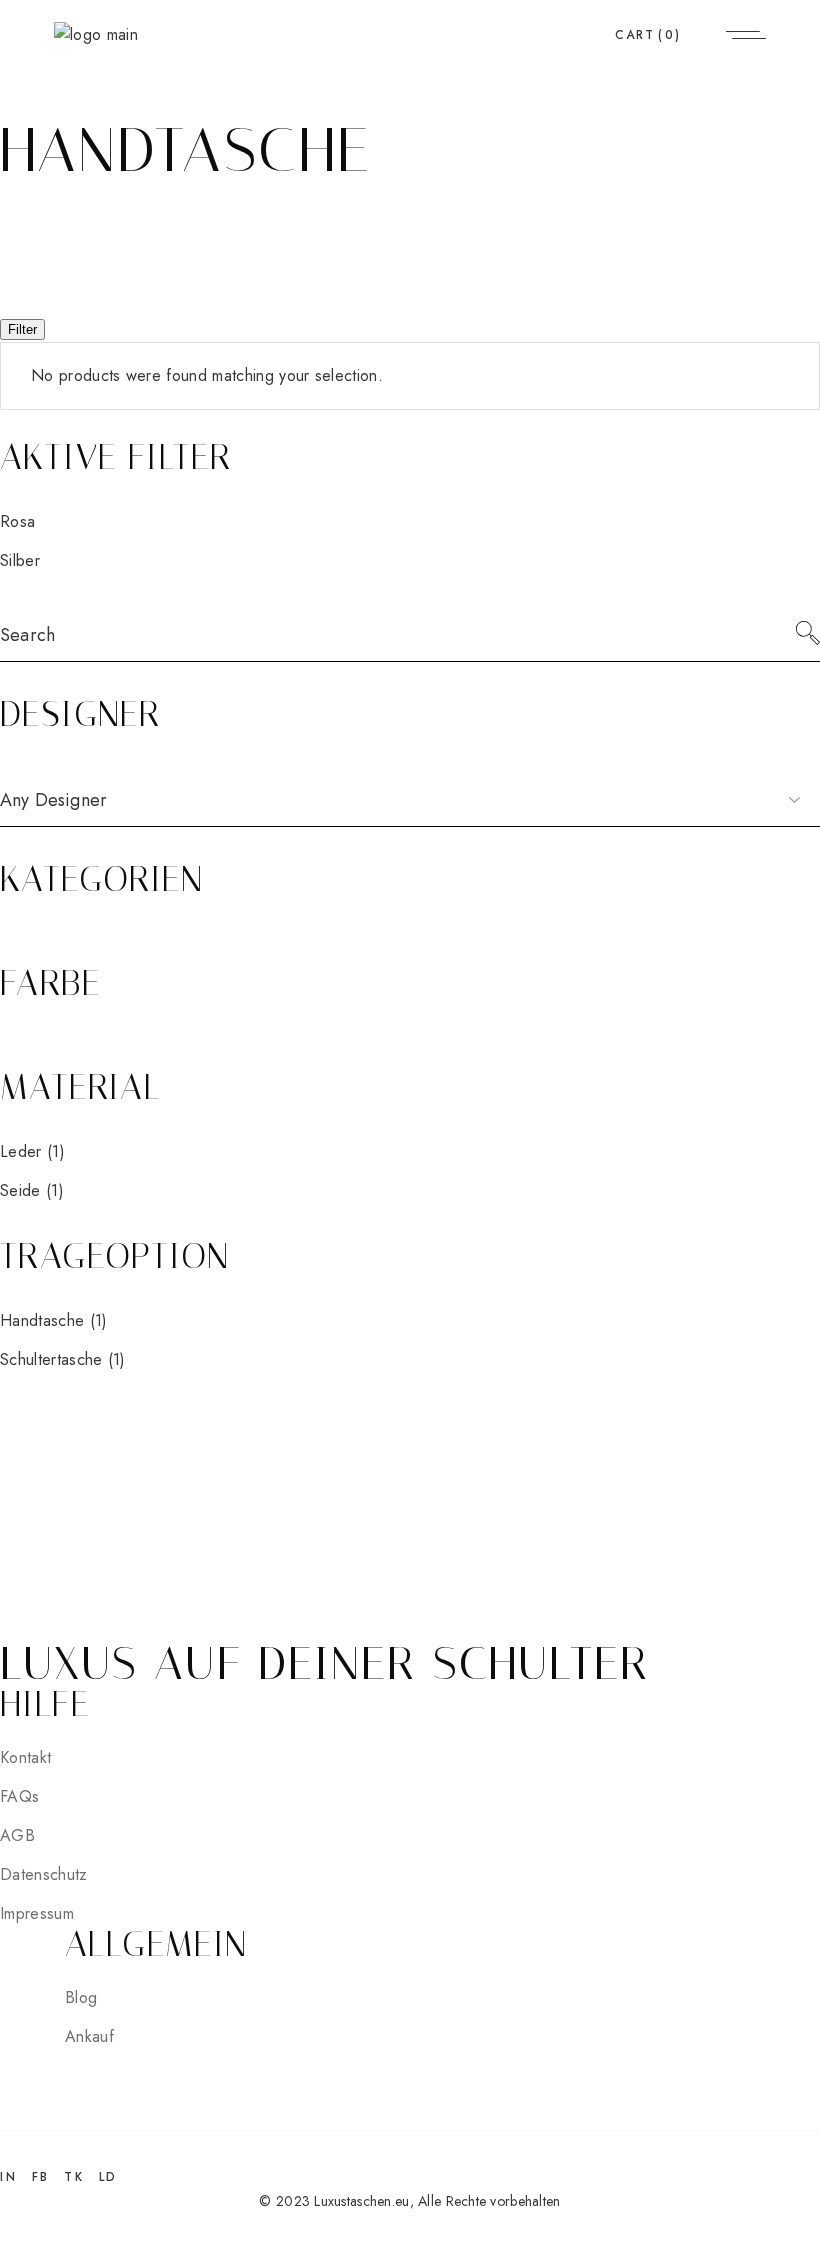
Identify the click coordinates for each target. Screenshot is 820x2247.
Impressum (37, 1913)
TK (74, 2177)
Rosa (17, 521)
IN (8, 2177)
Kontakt (25, 1757)
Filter (22, 329)
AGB (17, 1835)
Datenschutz (44, 1874)
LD (108, 2177)
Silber (20, 560)
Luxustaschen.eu (361, 2201)
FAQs (19, 1796)
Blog (81, 1997)
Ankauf (89, 2036)
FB (41, 2177)
